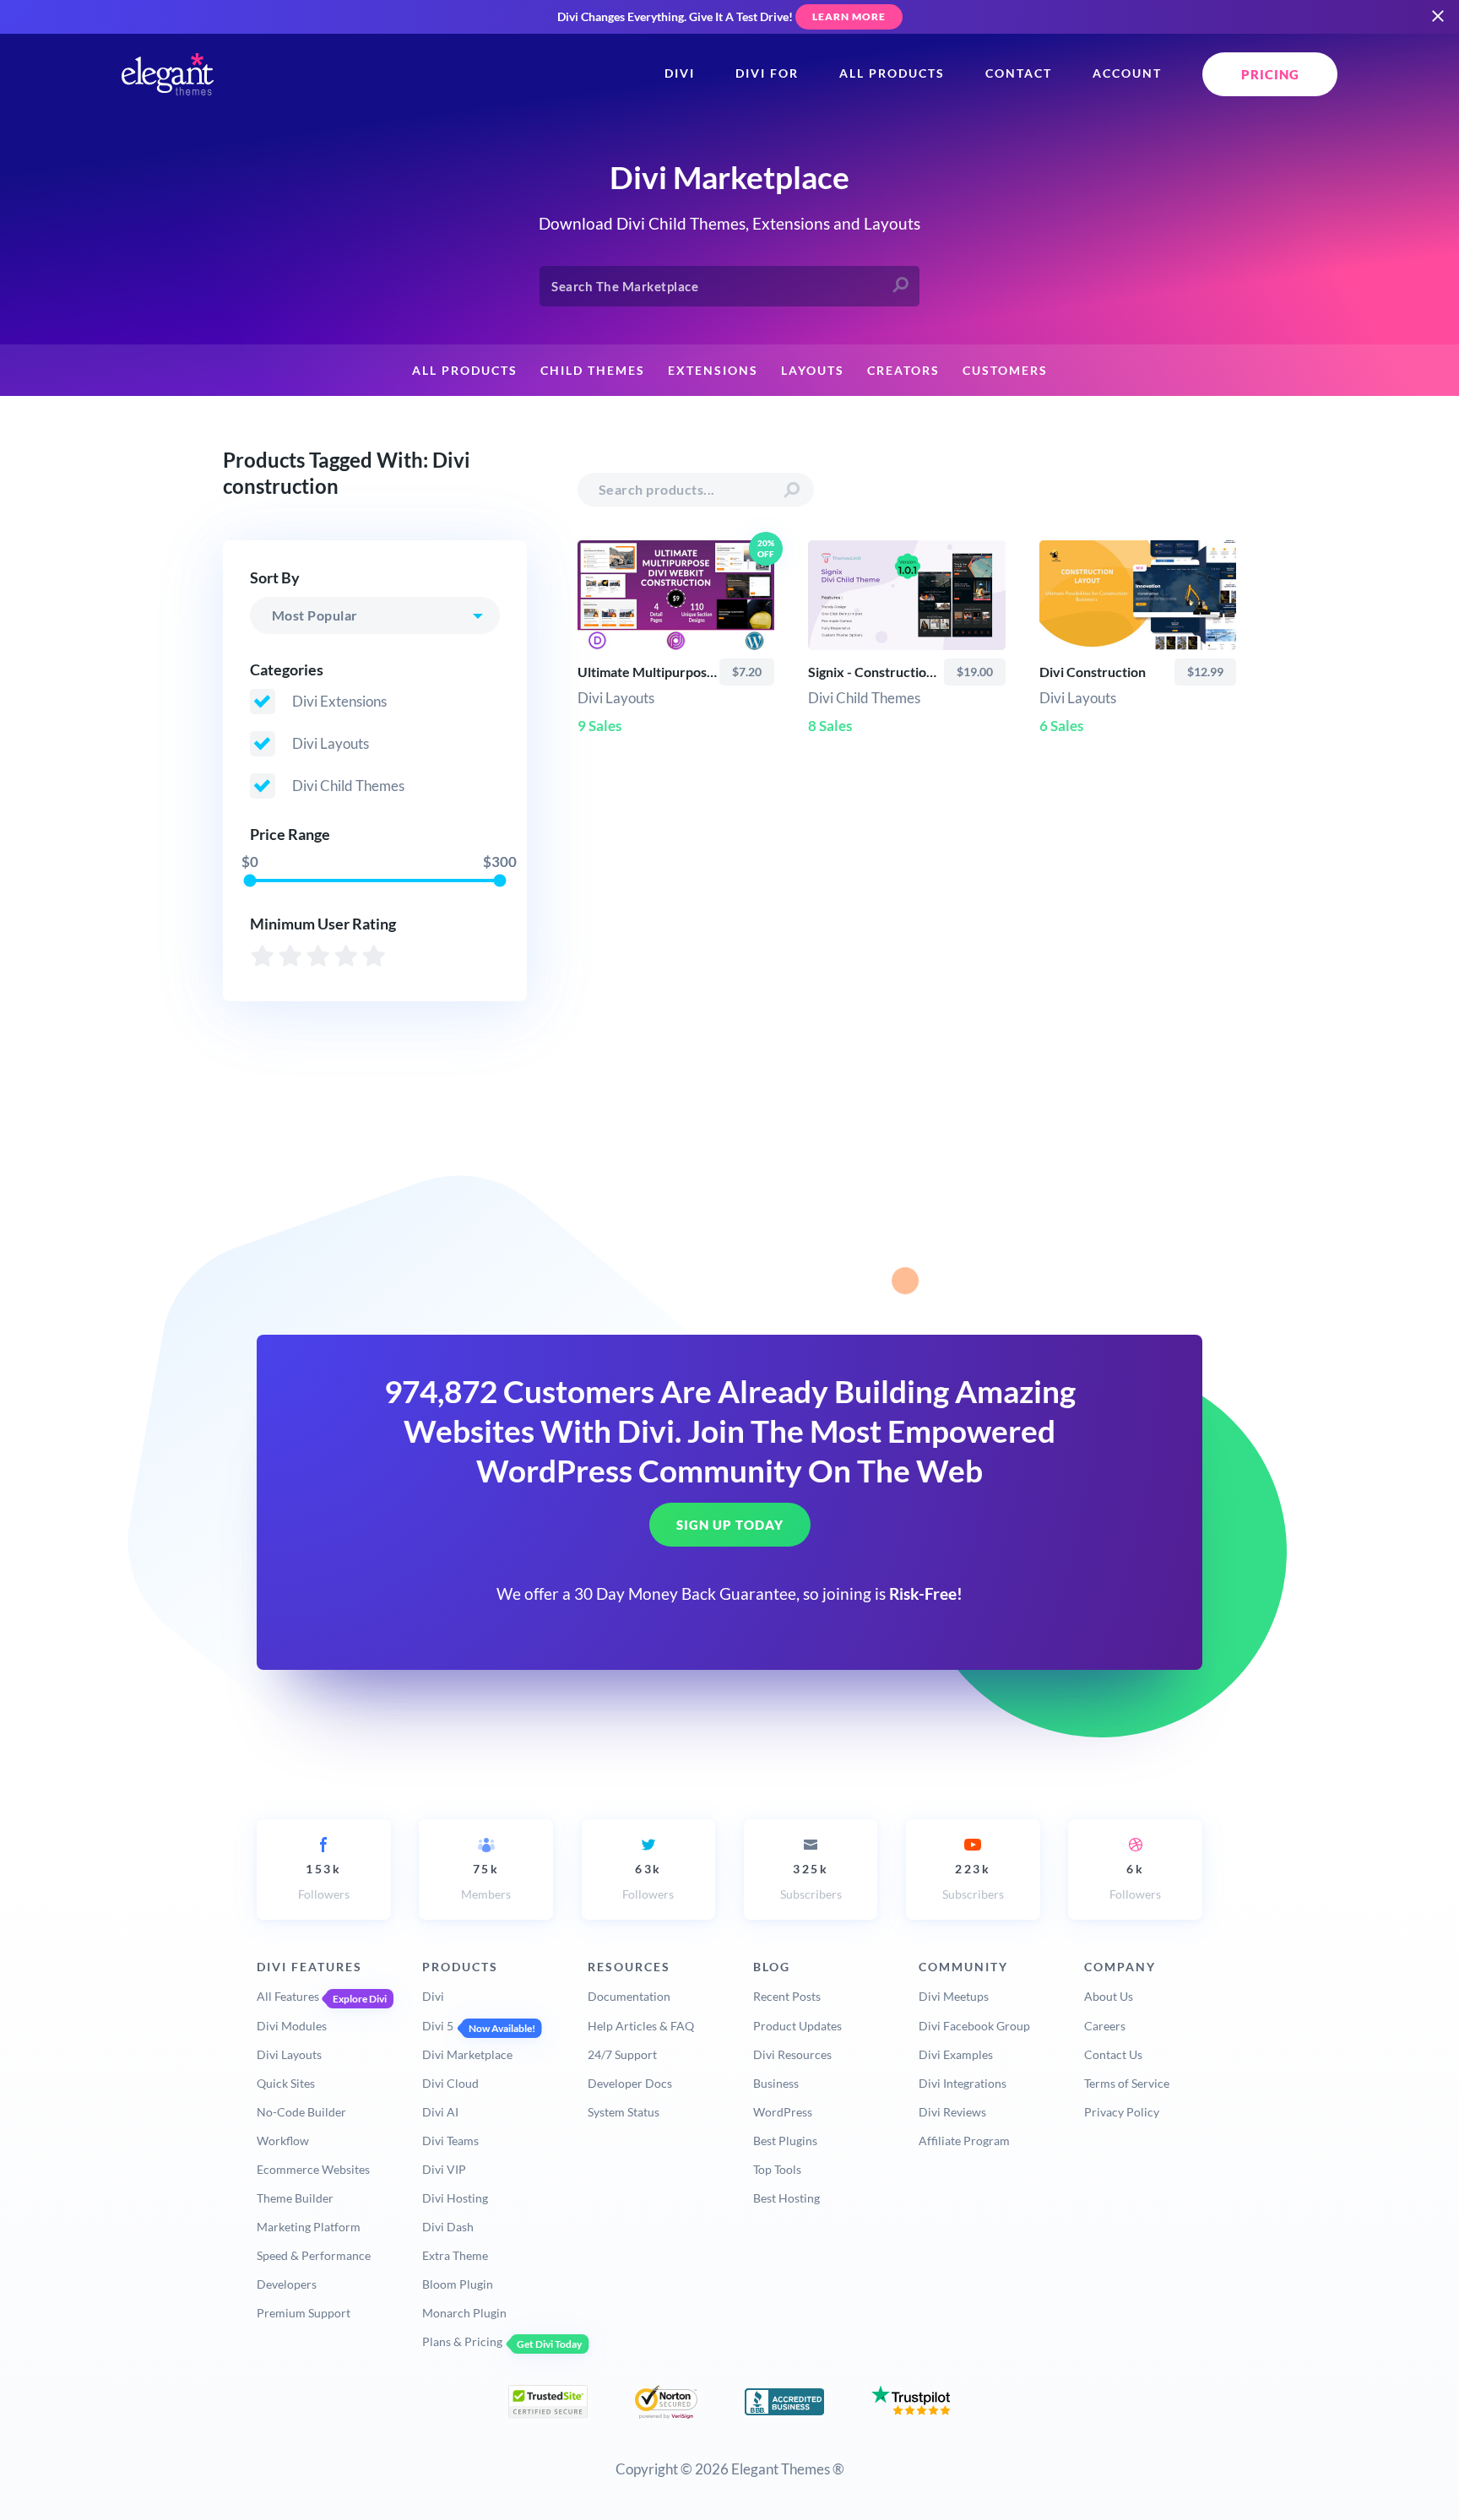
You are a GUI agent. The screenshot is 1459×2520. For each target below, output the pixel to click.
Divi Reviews (952, 2112)
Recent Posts (787, 1996)
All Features (288, 1996)
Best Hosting (786, 2198)
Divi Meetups (954, 1996)
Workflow (283, 2141)
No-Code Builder (301, 2112)
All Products (892, 73)
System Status (624, 2112)
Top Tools (777, 2169)
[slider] (249, 880)
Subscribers (811, 1881)
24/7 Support (622, 2054)
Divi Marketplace (467, 2054)
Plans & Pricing (462, 2341)
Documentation (629, 1996)
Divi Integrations (963, 2083)
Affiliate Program (964, 2141)
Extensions (713, 371)
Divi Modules (292, 2026)
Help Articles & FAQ (641, 2026)
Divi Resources (792, 2054)
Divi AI (440, 2112)
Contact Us (1113, 2054)
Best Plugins (785, 2141)
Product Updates (797, 2026)
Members (486, 1881)
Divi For (767, 73)
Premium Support (304, 2313)
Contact (1019, 73)
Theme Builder (295, 2198)
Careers (1105, 2026)
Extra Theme (455, 2255)
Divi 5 (438, 2026)
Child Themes (593, 371)
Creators (903, 371)
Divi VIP (444, 2169)
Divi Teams (450, 2141)
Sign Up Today (730, 1526)
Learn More (849, 16)
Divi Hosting (455, 2198)
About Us (1109, 1996)
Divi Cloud (450, 2083)
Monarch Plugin (464, 2313)
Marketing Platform (309, 2227)
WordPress (783, 2112)
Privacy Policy (1122, 2112)
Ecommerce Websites (313, 2169)
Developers (287, 2284)
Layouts (813, 371)
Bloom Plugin (458, 2284)
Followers (324, 1881)
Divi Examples (956, 2054)
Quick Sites (286, 2083)
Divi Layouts (289, 2054)
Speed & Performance (314, 2255)
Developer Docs (630, 2083)
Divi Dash (448, 2227)
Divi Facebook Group (974, 2026)
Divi (680, 73)
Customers (1005, 371)
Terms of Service (1127, 2083)
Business (776, 2083)
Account (1127, 73)
